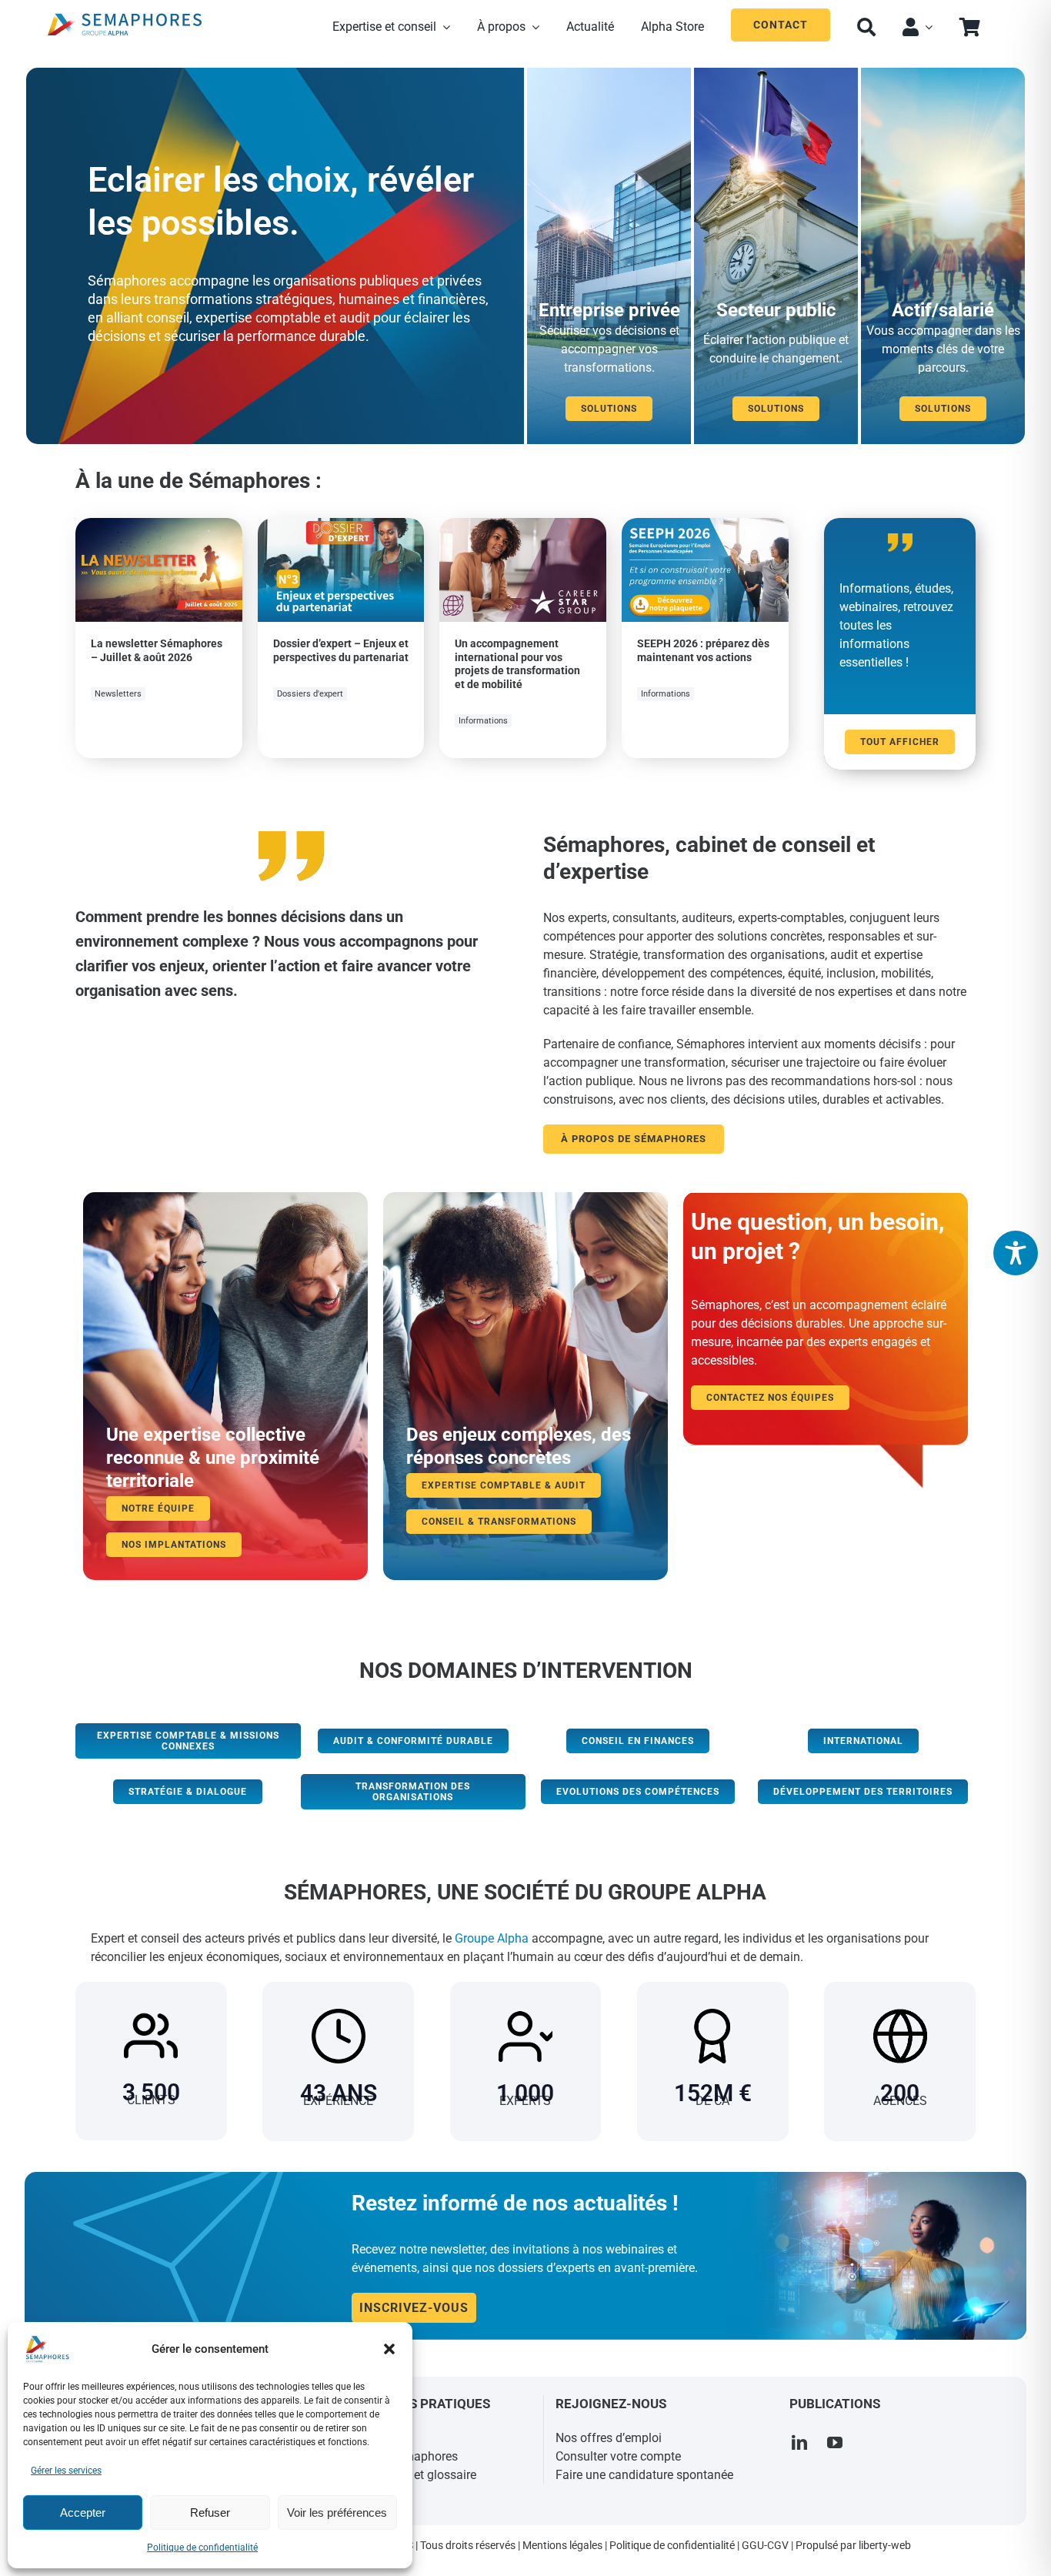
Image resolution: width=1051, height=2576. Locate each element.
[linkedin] (799, 2443)
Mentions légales (562, 2545)
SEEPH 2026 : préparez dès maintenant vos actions (703, 650)
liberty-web (885, 2545)
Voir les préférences (337, 2513)
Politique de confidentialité (202, 2548)
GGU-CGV (765, 2545)
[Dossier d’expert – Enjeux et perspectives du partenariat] (341, 527)
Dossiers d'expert (310, 694)
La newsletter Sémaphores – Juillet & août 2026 (157, 650)
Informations (483, 721)
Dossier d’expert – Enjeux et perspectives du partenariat (341, 650)
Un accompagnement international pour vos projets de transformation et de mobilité (517, 664)
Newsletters (118, 694)
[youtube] (835, 2443)
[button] (389, 2349)
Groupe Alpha (492, 1938)
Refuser (210, 2513)
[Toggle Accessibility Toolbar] (1016, 1253)
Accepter (83, 2513)
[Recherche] (866, 25)
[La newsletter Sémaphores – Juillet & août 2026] (159, 527)
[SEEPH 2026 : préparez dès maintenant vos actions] (705, 527)
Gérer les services (66, 2471)
